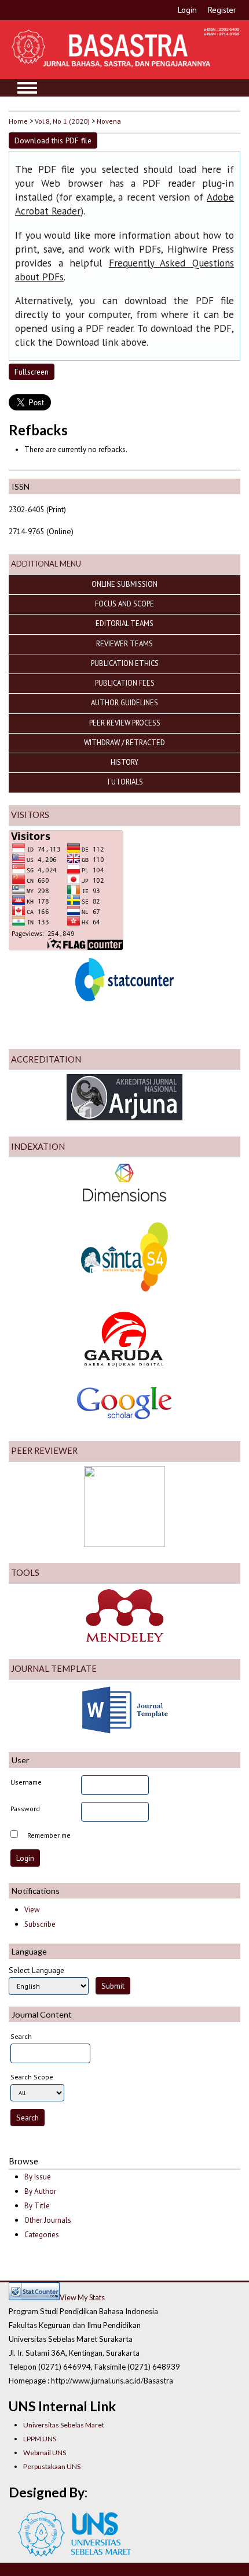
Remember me (49, 1835)
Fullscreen (32, 372)
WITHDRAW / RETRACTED (124, 742)
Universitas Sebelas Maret (64, 2425)
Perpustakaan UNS (52, 2466)
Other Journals (48, 2220)
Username (26, 1782)
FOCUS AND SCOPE (124, 604)
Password (25, 1809)
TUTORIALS (124, 782)
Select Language (36, 1970)
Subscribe (40, 1924)
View (32, 1910)
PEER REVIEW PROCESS (125, 723)
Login (187, 10)
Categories (42, 2235)
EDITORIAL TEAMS (124, 623)
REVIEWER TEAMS (124, 643)
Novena (109, 121)
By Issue (38, 2177)
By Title (37, 2206)
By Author (40, 2191)
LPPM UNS (40, 2439)
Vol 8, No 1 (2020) (62, 121)
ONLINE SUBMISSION (124, 584)
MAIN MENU (27, 88)
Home (18, 121)
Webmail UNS (45, 2453)
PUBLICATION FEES (125, 683)
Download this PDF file (53, 140)
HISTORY (124, 762)
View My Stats (82, 2297)
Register (222, 10)
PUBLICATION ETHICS (125, 663)
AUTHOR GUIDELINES (124, 702)
